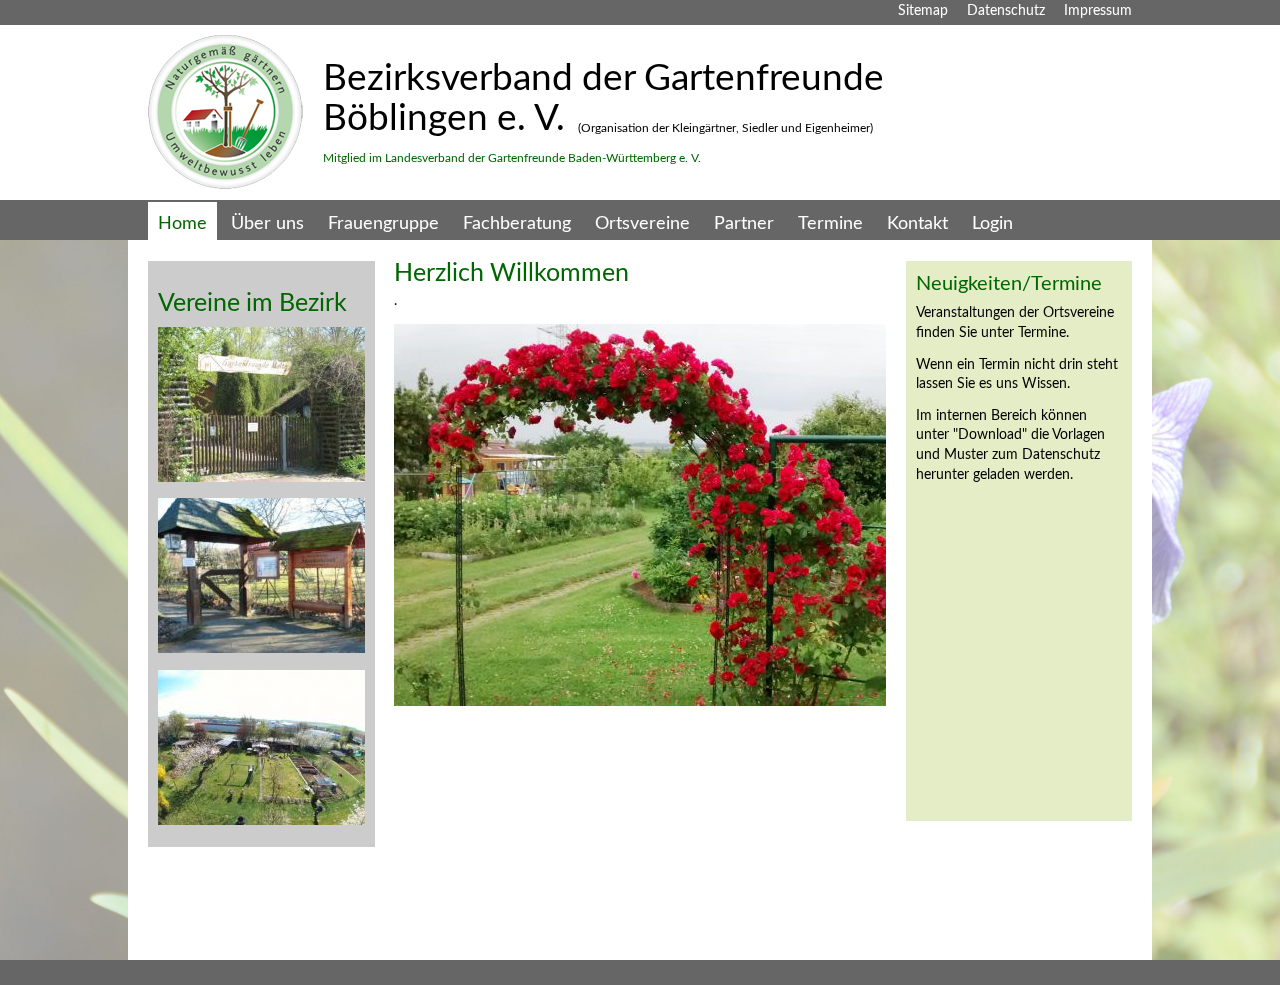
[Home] (225, 185)
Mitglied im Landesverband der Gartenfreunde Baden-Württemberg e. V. (512, 158)
